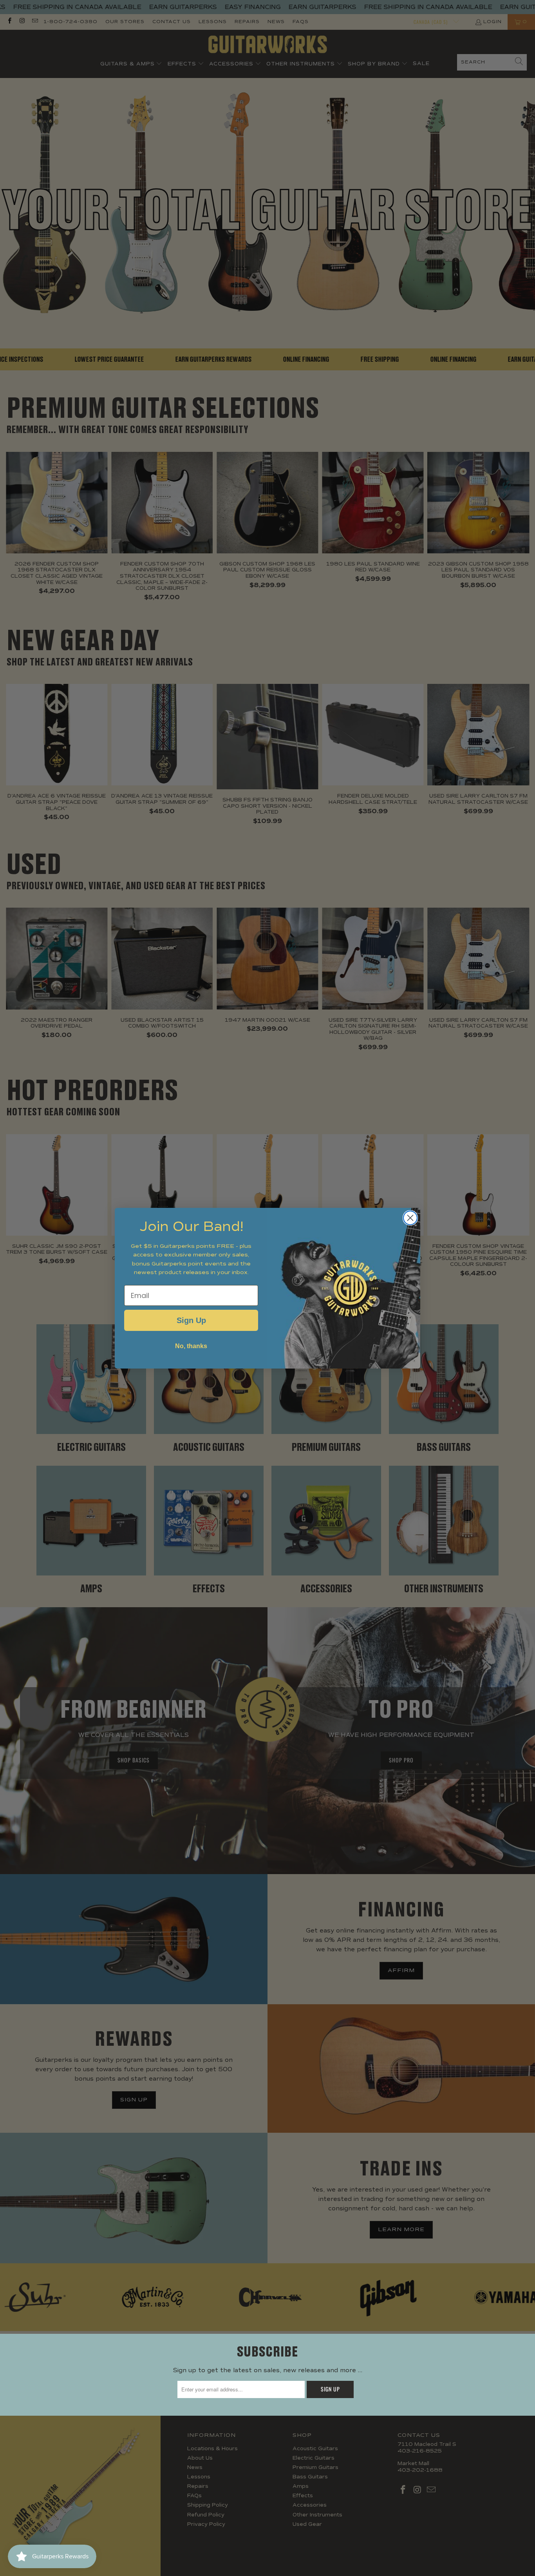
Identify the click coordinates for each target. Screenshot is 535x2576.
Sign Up (191, 1320)
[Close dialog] (410, 1218)
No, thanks (191, 1346)
